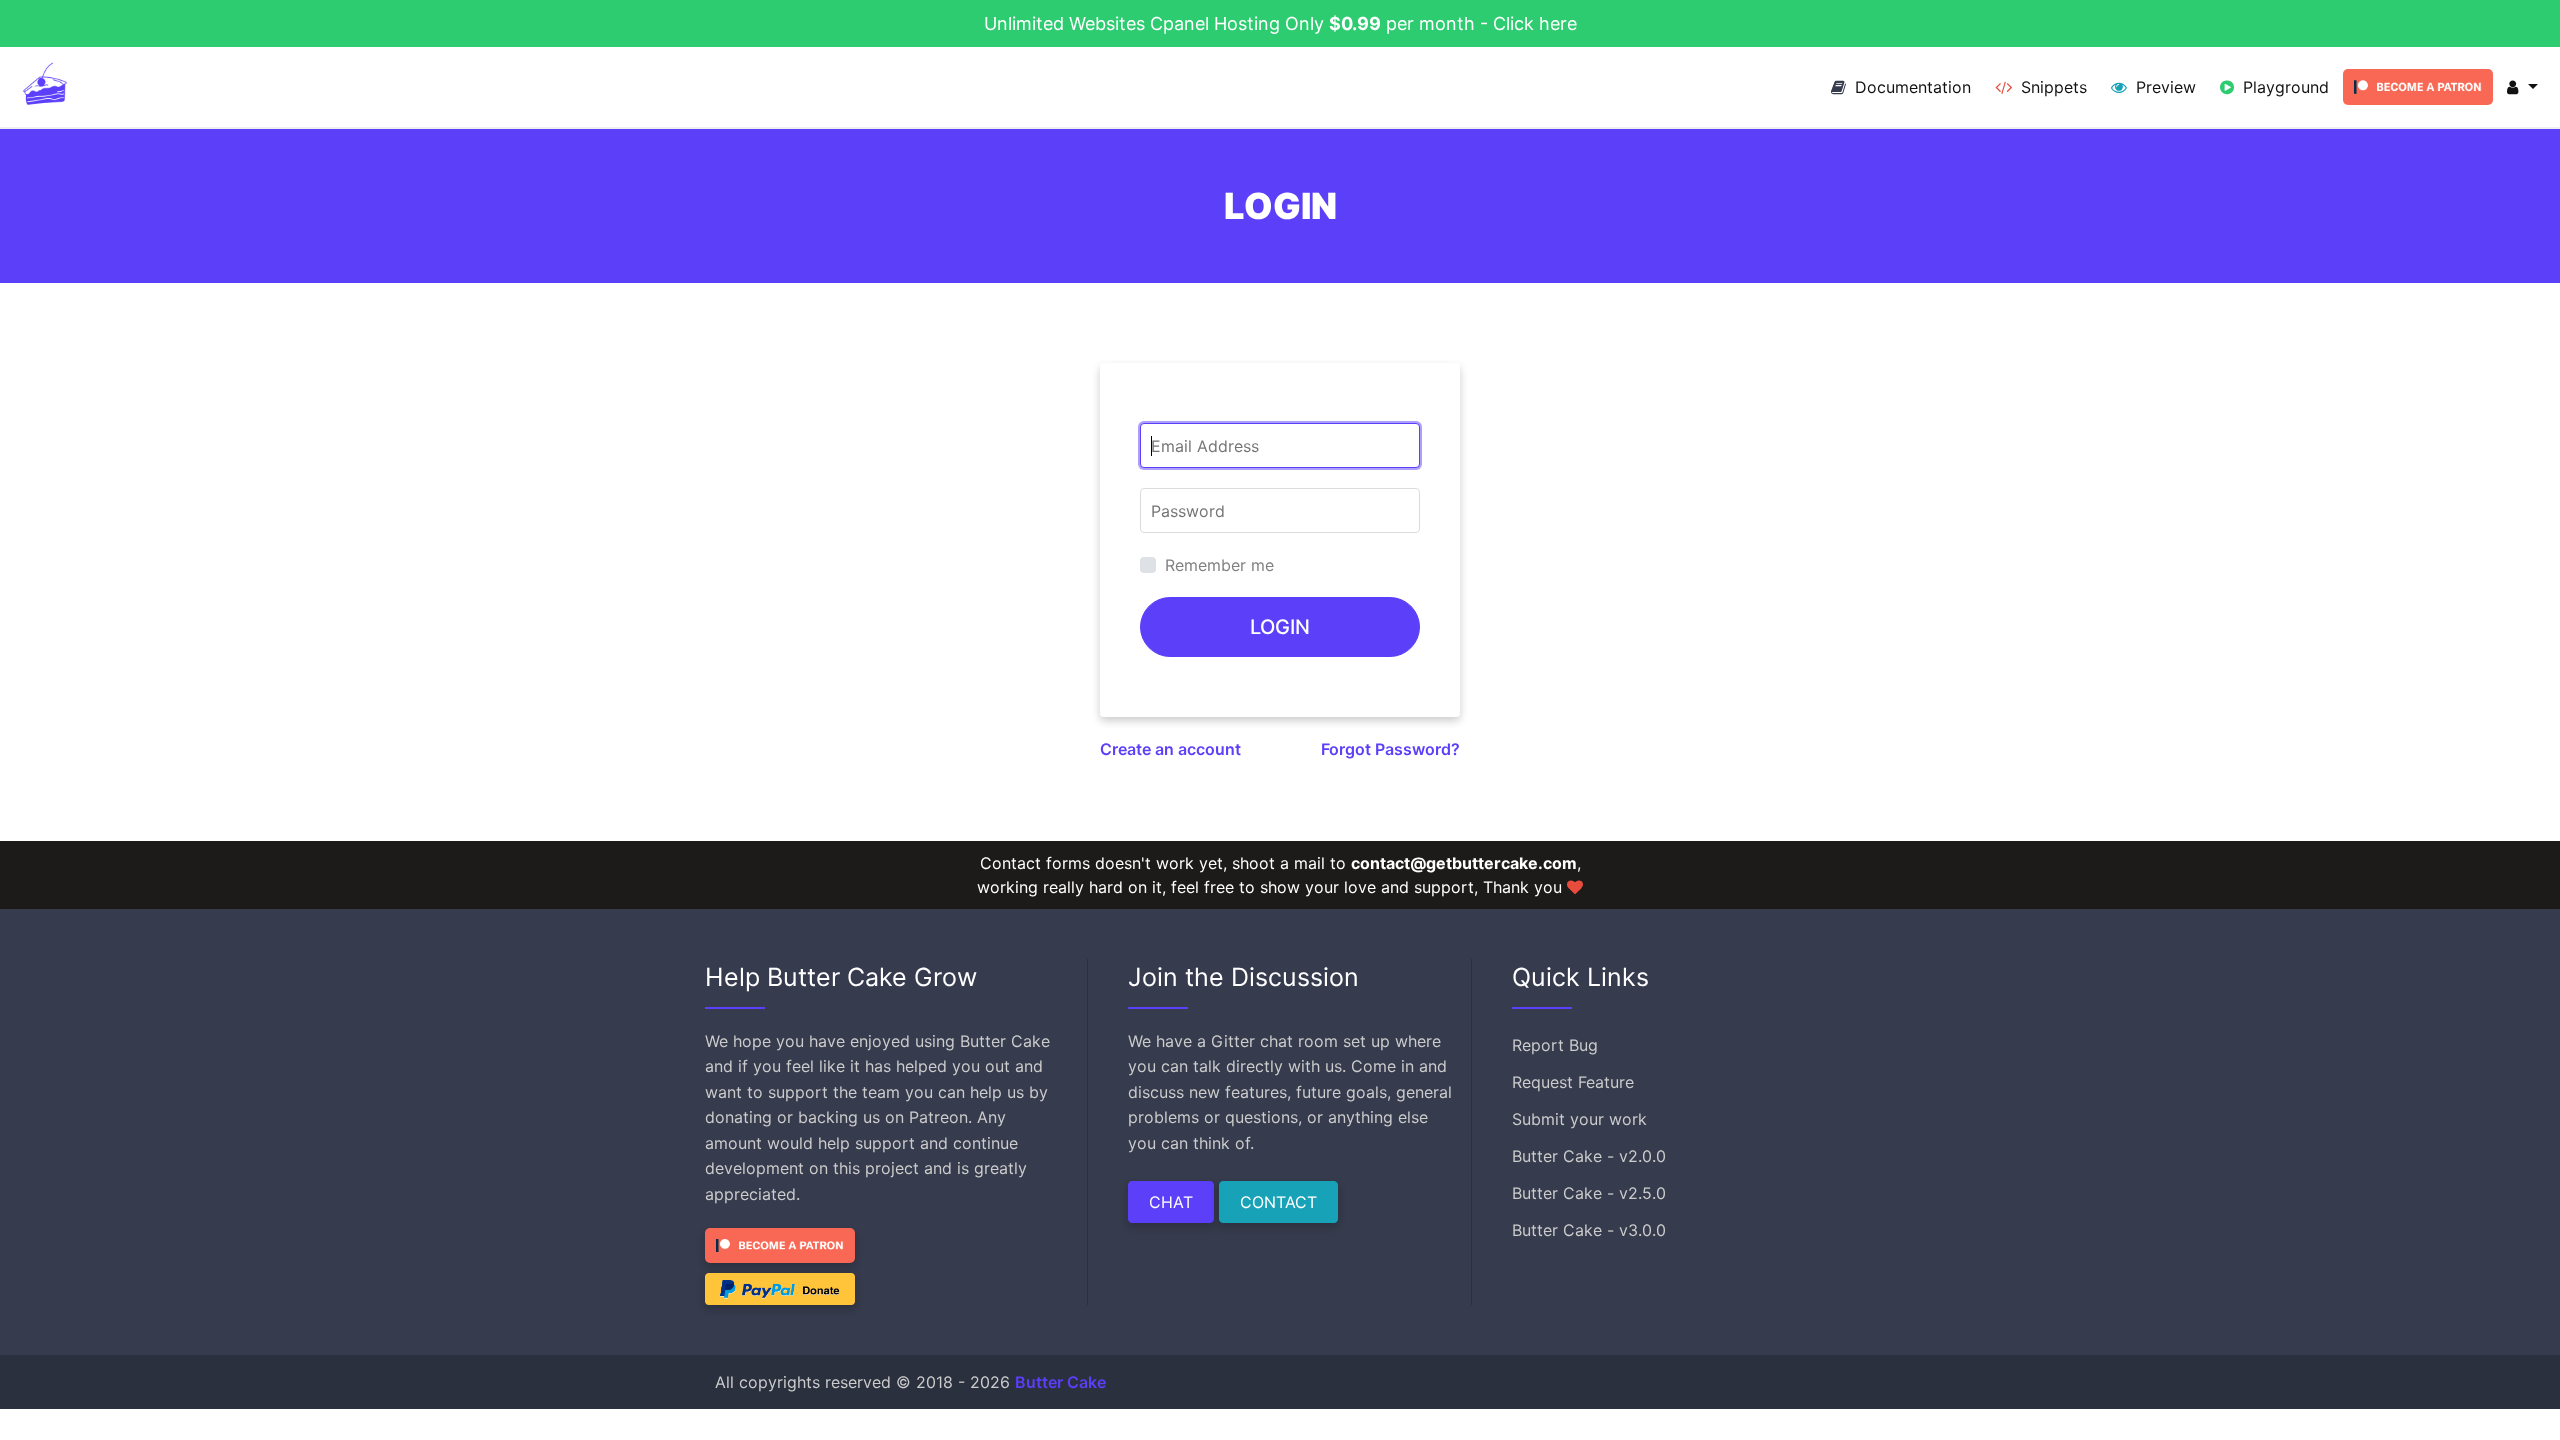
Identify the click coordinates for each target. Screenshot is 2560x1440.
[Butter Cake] (45, 87)
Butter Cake (1060, 1382)
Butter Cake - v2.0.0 (1589, 1156)
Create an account (1170, 749)
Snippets (2051, 87)
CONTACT (1278, 1202)
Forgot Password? (1390, 749)
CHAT (1171, 1202)
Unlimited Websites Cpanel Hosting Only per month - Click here (1280, 23)
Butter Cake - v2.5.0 (1589, 1193)
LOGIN (1280, 627)
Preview (2163, 87)
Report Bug (1555, 1045)
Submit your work (1579, 1119)
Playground (2283, 87)
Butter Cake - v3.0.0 (1589, 1230)
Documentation (1910, 87)
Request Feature (1573, 1082)
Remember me (1219, 565)
